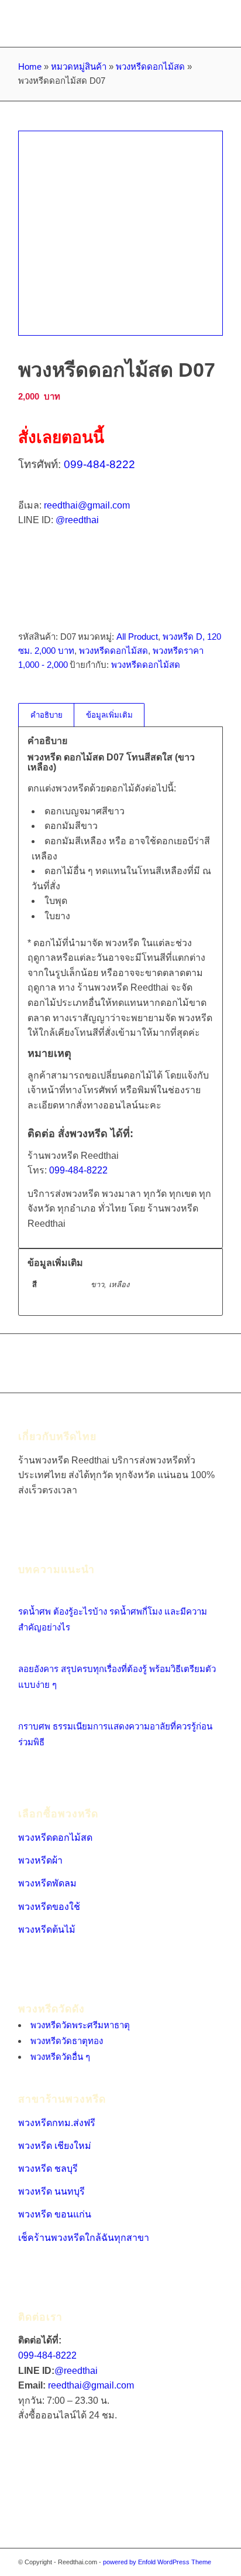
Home (30, 66)
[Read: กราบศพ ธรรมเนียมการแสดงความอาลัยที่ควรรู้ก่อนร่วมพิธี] (29, 1710)
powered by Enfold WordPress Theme (157, 2562)
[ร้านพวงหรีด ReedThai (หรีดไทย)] (100, 23)
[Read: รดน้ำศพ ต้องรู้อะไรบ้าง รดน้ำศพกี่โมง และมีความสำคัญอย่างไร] (29, 1596)
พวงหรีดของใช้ (49, 1907)
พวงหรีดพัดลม (47, 1883)
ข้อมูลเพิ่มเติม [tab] (109, 715)
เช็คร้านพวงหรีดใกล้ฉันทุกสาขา (84, 2238)
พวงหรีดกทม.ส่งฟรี (57, 2123)
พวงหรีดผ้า (40, 1860)
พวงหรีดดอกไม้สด (150, 66)
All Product (137, 637)
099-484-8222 (99, 464)
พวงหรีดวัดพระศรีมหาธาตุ (80, 2025)
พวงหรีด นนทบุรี (51, 2191)
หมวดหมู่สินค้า (79, 66)
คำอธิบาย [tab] (47, 715)
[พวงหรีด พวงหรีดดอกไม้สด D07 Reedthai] (120, 233)
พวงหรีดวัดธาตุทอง (67, 2041)
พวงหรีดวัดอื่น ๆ (60, 2057)
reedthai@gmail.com (87, 505)
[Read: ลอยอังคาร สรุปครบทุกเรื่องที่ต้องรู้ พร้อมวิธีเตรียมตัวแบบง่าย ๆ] (29, 1653)
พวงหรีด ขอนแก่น (55, 2214)
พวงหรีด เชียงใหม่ (55, 2146)
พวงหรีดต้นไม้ (47, 1930)
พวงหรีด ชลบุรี (48, 2169)
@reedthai (77, 520)
